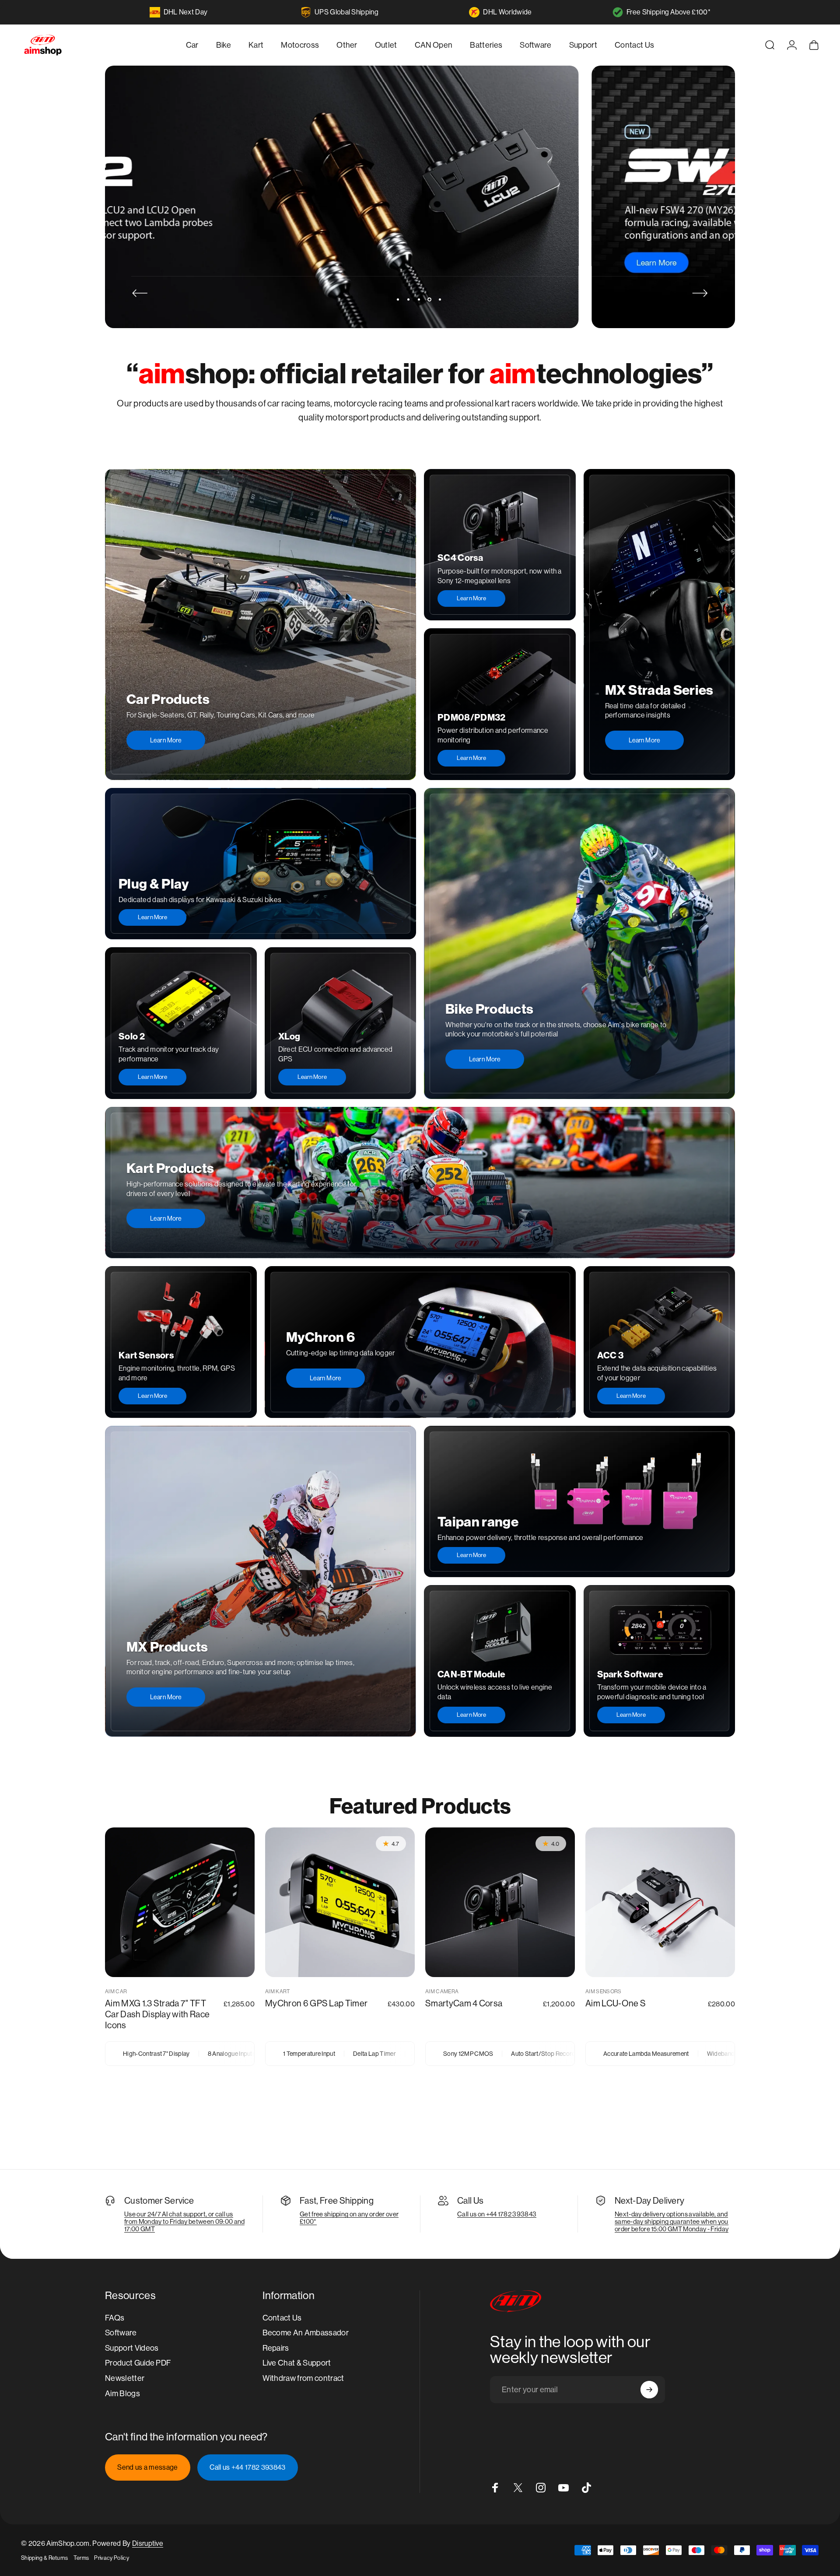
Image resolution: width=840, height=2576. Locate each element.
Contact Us (282, 2318)
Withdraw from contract (303, 2378)
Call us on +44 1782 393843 (497, 2214)
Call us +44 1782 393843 (247, 2467)
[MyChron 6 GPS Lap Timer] (340, 1902)
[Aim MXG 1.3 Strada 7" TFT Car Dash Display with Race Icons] (180, 1902)
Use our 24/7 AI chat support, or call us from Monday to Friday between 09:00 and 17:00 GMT (184, 2221)
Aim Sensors (604, 1991)
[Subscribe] (649, 2390)
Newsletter (125, 2378)
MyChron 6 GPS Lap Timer (316, 2004)
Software (121, 2333)
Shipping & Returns (45, 2558)
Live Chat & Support (297, 2363)
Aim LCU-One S (616, 2004)
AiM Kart (278, 1991)
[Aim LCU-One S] (660, 1902)
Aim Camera (442, 1991)
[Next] (700, 293)
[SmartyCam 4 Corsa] (500, 1902)
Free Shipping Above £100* (668, 12)
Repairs (276, 2348)
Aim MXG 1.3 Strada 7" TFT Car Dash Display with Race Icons (157, 2014)
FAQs (115, 2318)
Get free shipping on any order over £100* (349, 2218)
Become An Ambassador (306, 2333)
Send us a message (147, 2467)
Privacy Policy (111, 2558)
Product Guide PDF (138, 2363)
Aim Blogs (122, 2393)
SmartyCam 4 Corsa (464, 2004)
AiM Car (116, 1991)
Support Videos (132, 2348)
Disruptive (148, 2543)
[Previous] (140, 293)
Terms (81, 2558)
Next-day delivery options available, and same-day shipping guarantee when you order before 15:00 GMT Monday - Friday (672, 2221)
